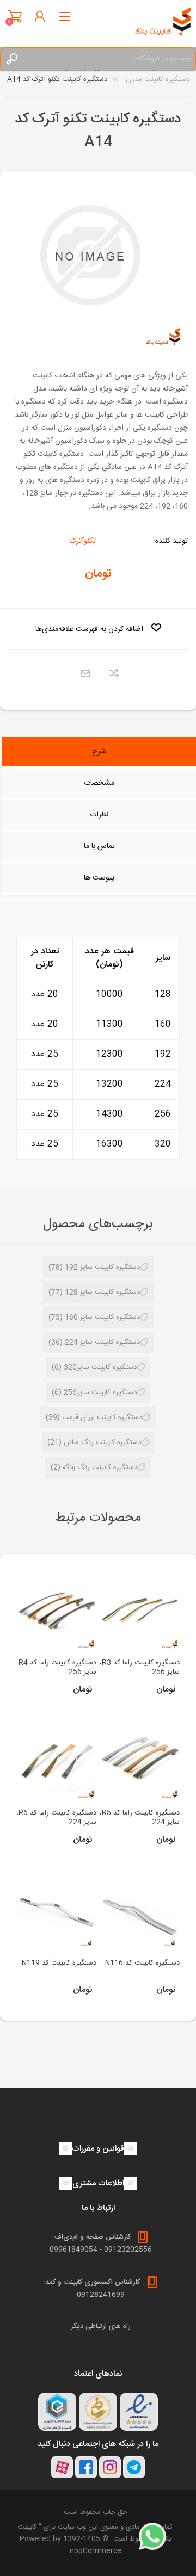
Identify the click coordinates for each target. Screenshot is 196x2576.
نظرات (99, 815)
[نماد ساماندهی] (98, 2412)
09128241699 (101, 2295)
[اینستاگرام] (110, 2467)
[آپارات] (62, 2467)
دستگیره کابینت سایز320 (100, 1367)
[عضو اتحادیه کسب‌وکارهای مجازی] (57, 2412)
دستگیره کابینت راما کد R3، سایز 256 (140, 1668)
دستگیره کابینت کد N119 (59, 1963)
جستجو (11, 59)
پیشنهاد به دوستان (86, 674)
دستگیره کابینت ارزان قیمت (102, 1417)
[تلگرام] (134, 2467)
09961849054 (73, 2250)
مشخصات (99, 783)
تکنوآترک (83, 541)
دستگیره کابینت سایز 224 (102, 1342)
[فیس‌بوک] (86, 2467)
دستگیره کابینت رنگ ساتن (102, 1442)
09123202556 (128, 2250)
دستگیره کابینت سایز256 (100, 1392)
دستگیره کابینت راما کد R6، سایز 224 (56, 1818)
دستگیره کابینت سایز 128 (102, 1292)
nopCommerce (96, 2551)
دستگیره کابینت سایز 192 (102, 1267)
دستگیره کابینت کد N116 (142, 1963)
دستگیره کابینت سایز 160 (102, 1317)
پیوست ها (99, 878)
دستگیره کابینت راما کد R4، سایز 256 (56, 1668)
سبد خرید (15, 16)
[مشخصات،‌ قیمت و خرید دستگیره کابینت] (140, 1610)
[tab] (99, 753)
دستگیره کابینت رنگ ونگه (100, 1467)
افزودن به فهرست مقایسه (114, 674)
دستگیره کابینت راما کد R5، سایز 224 (140, 1818)
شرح (99, 752)
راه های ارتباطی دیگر (101, 2326)
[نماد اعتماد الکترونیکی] (139, 2412)
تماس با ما (99, 846)
